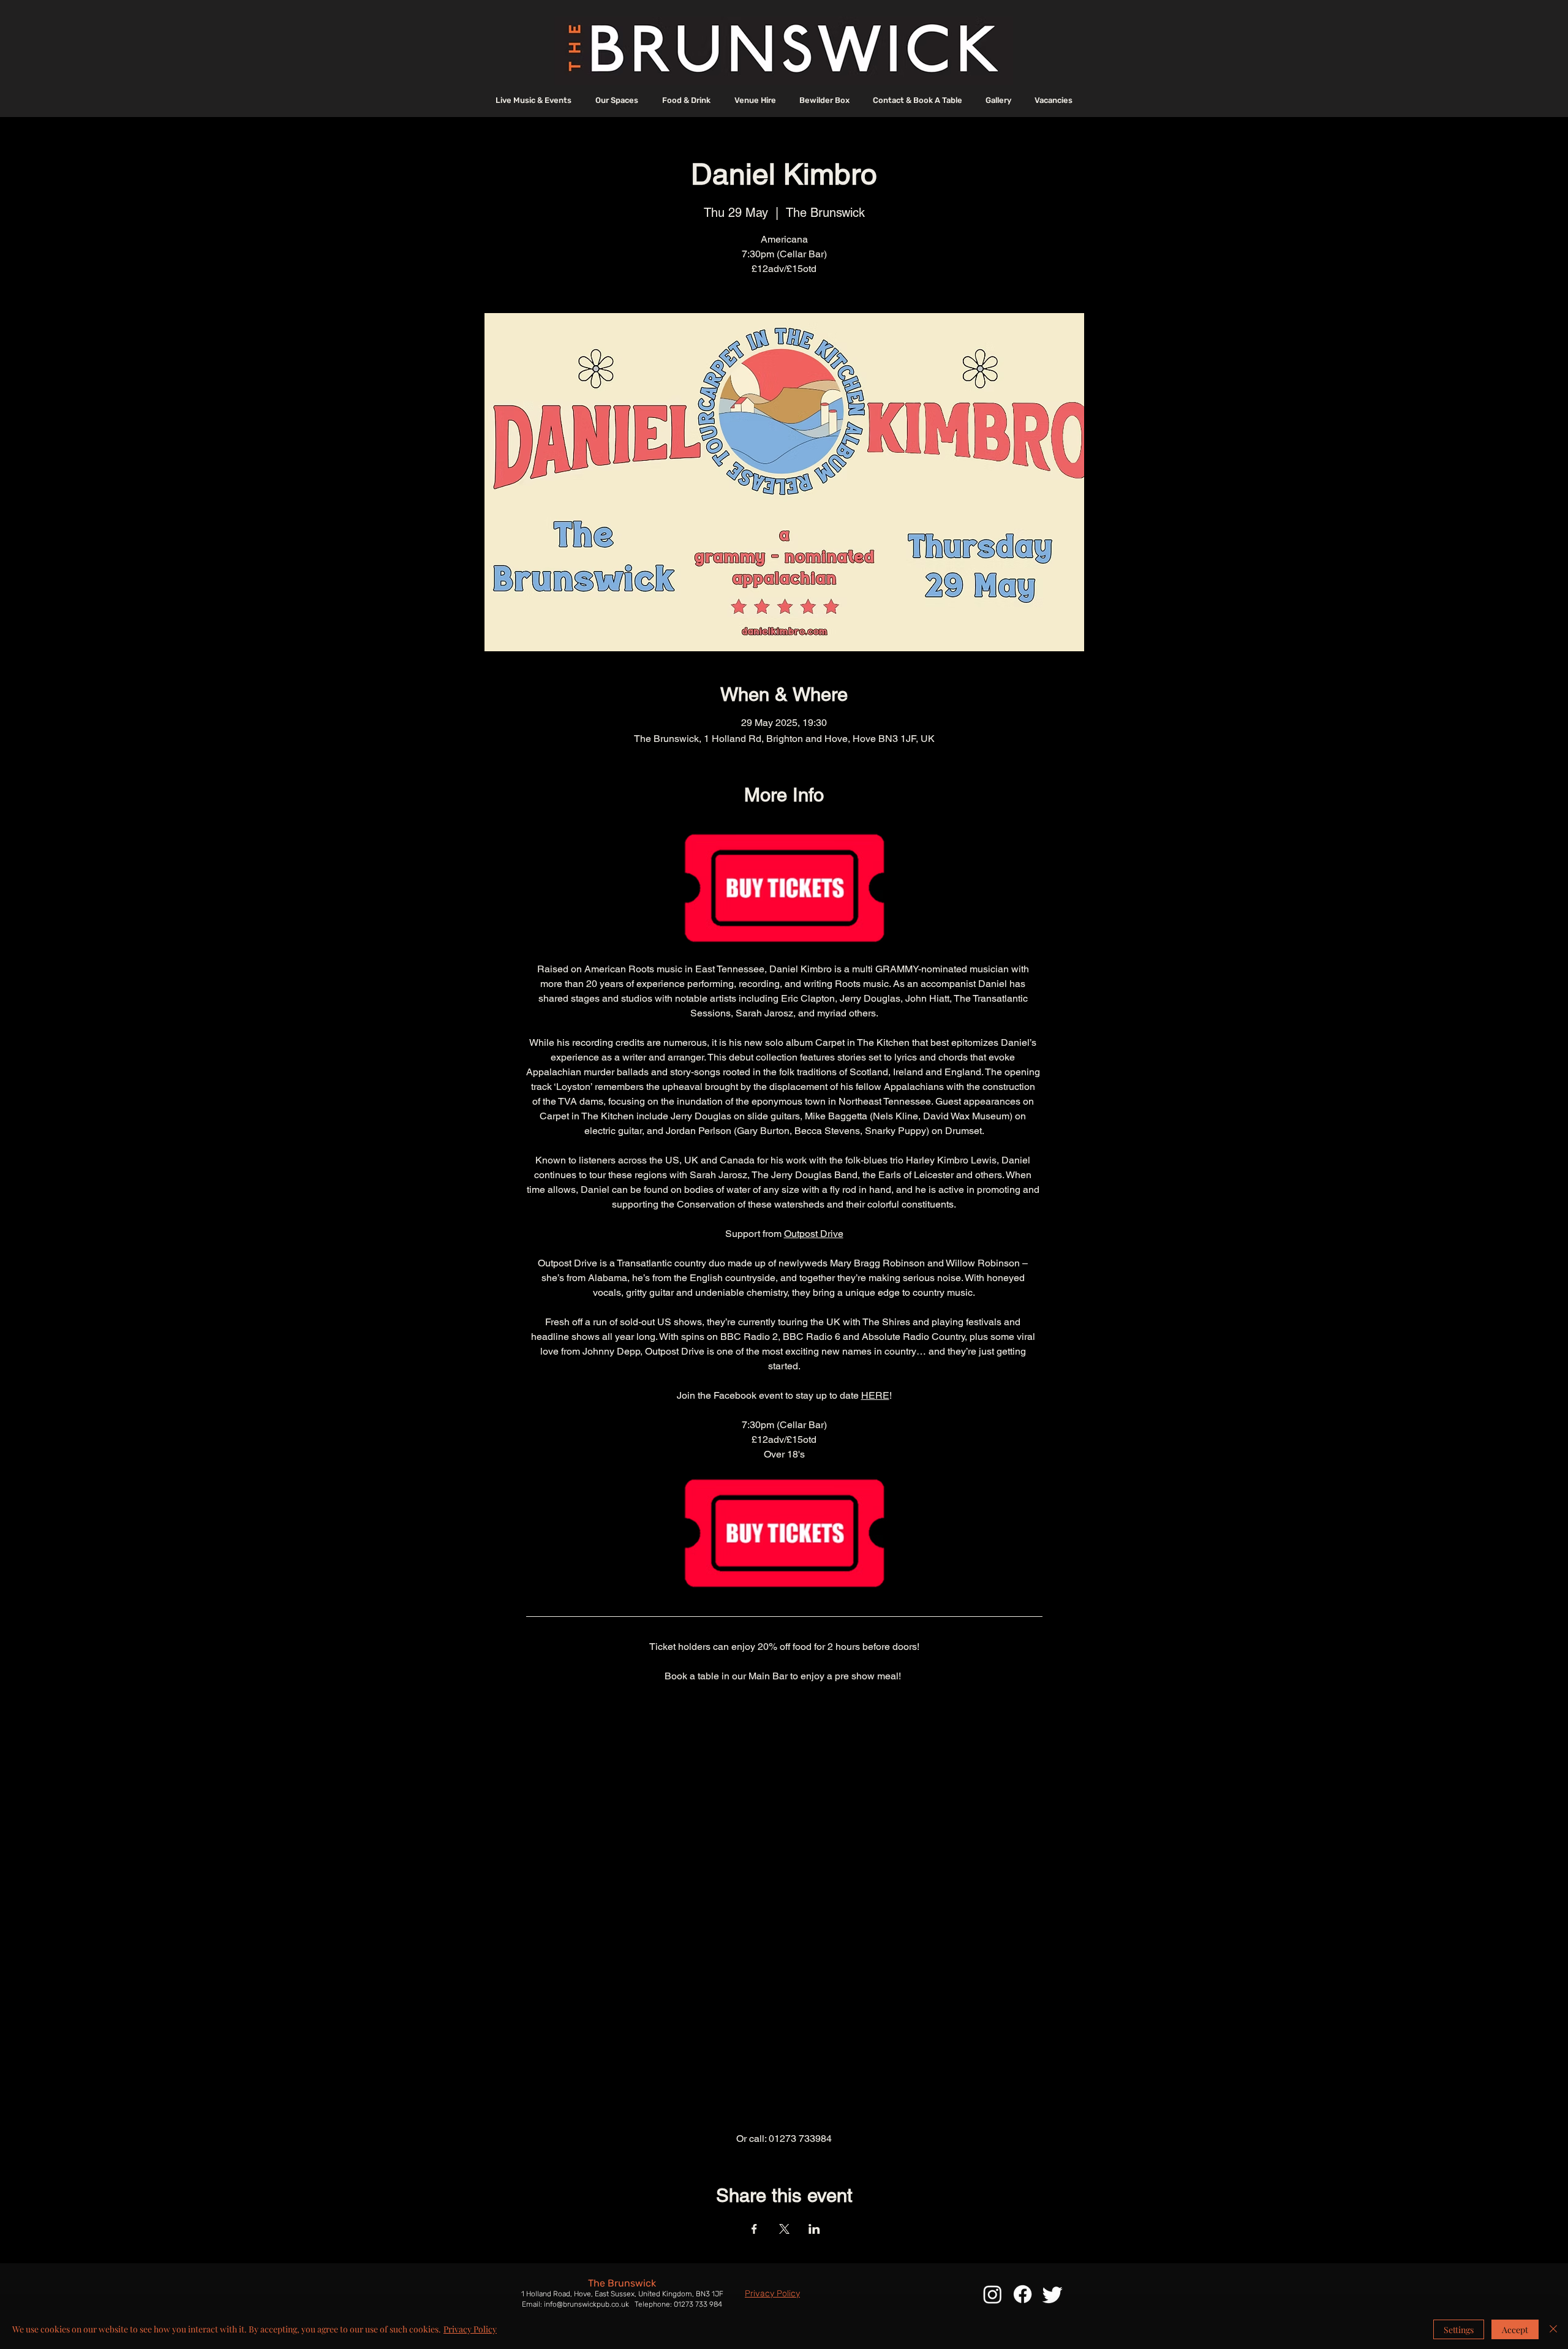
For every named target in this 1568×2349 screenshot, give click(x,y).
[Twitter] (1053, 2294)
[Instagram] (993, 2294)
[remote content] (784, 1908)
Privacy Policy (470, 2329)
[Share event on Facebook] (754, 2229)
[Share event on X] (784, 2229)
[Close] (1553, 2329)
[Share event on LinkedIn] (814, 2229)
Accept (1515, 2330)
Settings (1459, 2330)
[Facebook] (1023, 2294)
